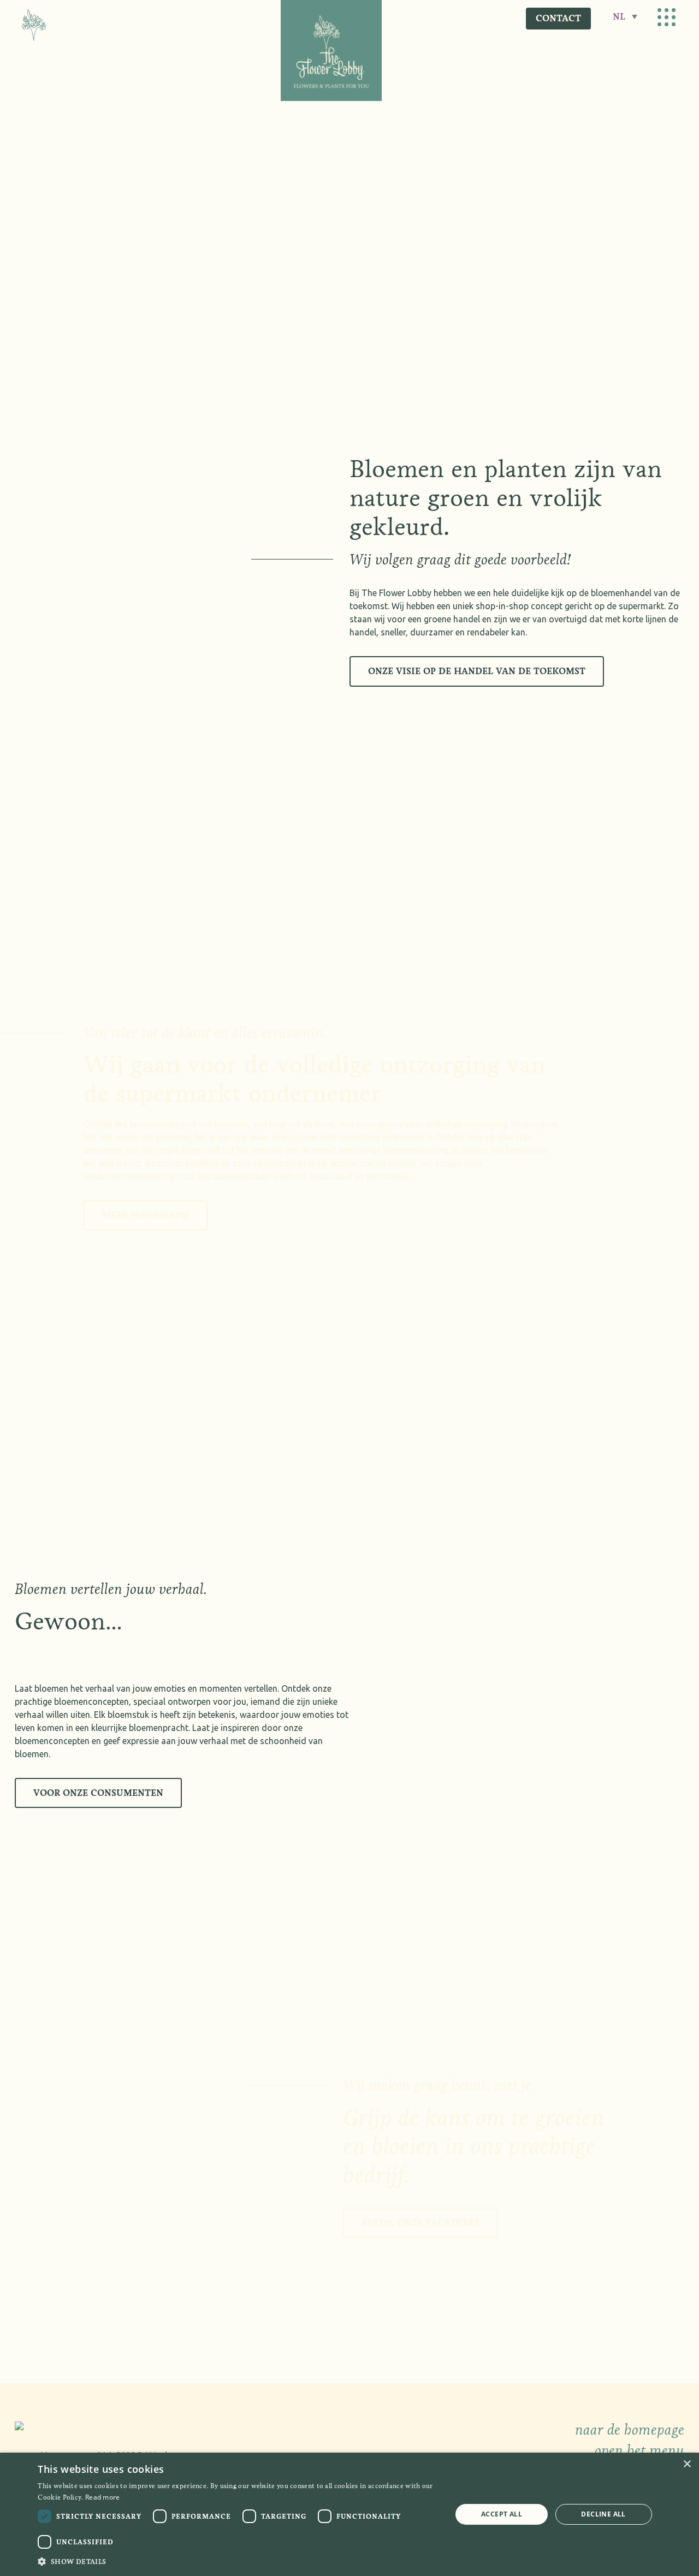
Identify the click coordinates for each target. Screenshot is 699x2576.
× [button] (687, 2464)
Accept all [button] (502, 2514)
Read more (103, 2497)
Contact (558, 18)
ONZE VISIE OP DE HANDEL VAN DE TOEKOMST (477, 671)
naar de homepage (630, 2430)
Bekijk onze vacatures (420, 2223)
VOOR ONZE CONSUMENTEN (98, 1793)
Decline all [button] (603, 2514)
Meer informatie (146, 1215)
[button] (238, 2561)
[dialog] (349, 2514)
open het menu (639, 2450)
